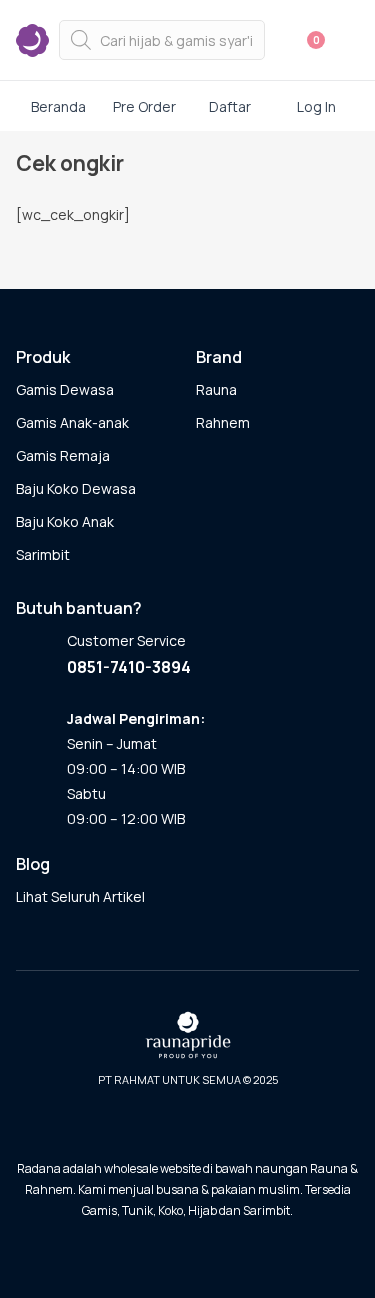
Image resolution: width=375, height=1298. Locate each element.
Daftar (230, 106)
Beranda (58, 106)
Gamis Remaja (63, 455)
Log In (316, 106)
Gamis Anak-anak (72, 422)
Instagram (182, 1125)
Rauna (216, 389)
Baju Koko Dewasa (76, 488)
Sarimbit (43, 554)
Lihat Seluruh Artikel (80, 896)
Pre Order (144, 106)
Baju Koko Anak (65, 521)
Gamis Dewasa (65, 389)
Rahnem (223, 422)
